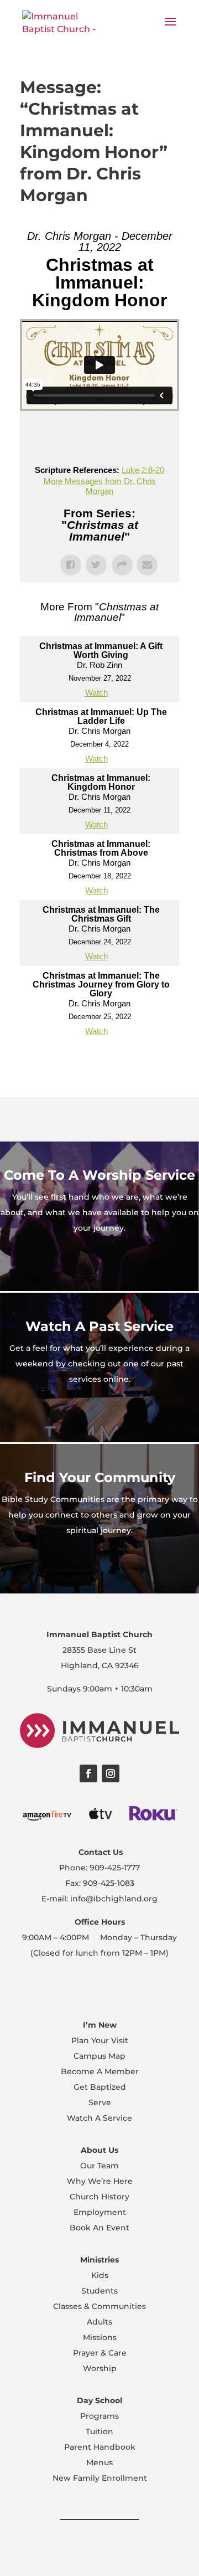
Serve (100, 2102)
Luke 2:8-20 (143, 470)
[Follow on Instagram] (111, 1773)
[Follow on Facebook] (88, 1773)
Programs (99, 2416)
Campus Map (99, 2056)
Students (99, 2291)
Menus (99, 2462)
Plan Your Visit (100, 2040)
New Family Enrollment (100, 2478)
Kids (100, 2275)
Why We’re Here (100, 2181)
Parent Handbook (100, 2447)
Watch (96, 693)
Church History (99, 2197)
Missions (100, 2337)
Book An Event (99, 2228)
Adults (99, 2322)
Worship (100, 2368)
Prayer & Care (100, 2353)
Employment (100, 2212)
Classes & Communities (99, 2306)
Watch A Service (99, 2118)
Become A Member (100, 2071)
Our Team (99, 2166)
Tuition (99, 2431)
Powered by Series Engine (99, 1063)
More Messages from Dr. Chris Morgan (100, 486)
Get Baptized (100, 2087)
